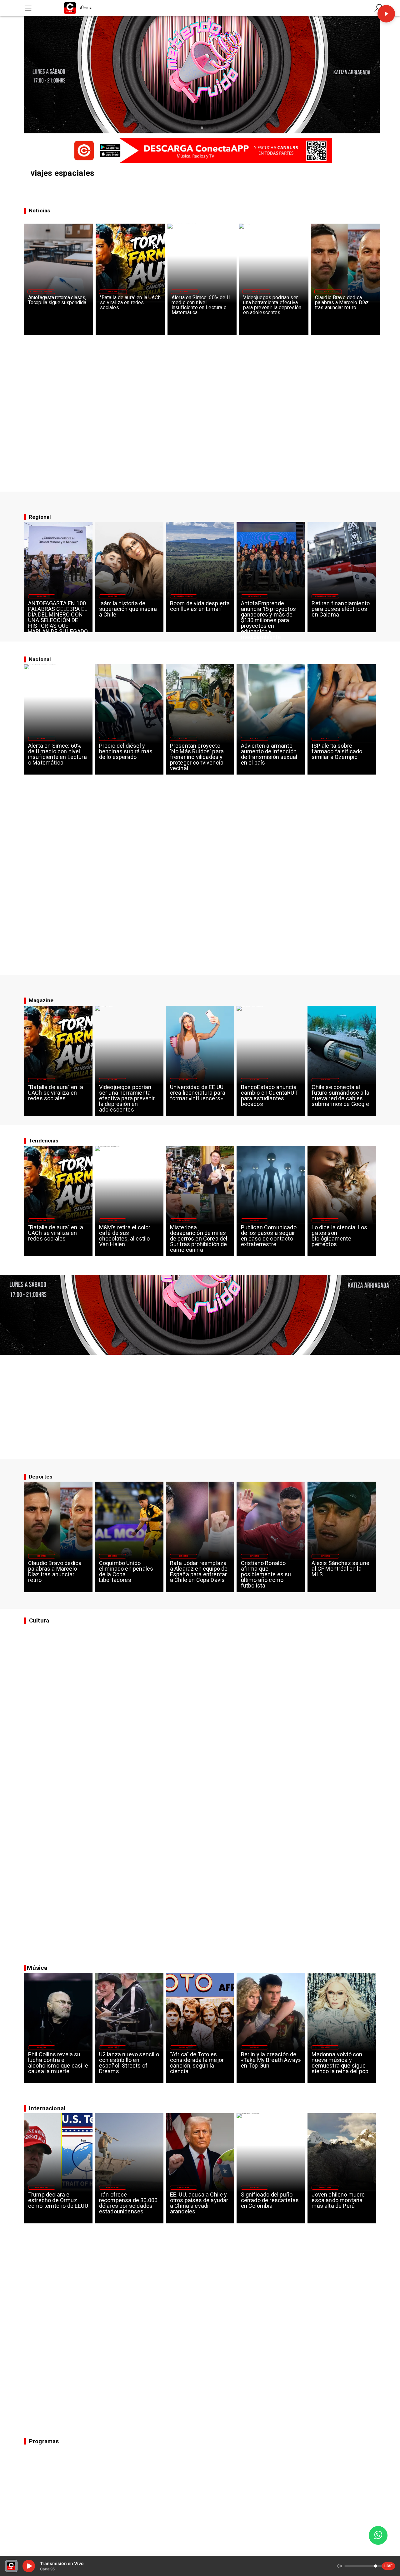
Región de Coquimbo (183, 596)
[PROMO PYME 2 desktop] (200, 151)
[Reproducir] (386, 14)
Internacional (183, 1220)
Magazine (113, 291)
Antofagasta (255, 596)
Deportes (328, 291)
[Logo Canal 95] (70, 8)
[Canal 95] (28, 8)
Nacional (185, 291)
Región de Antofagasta (41, 291)
